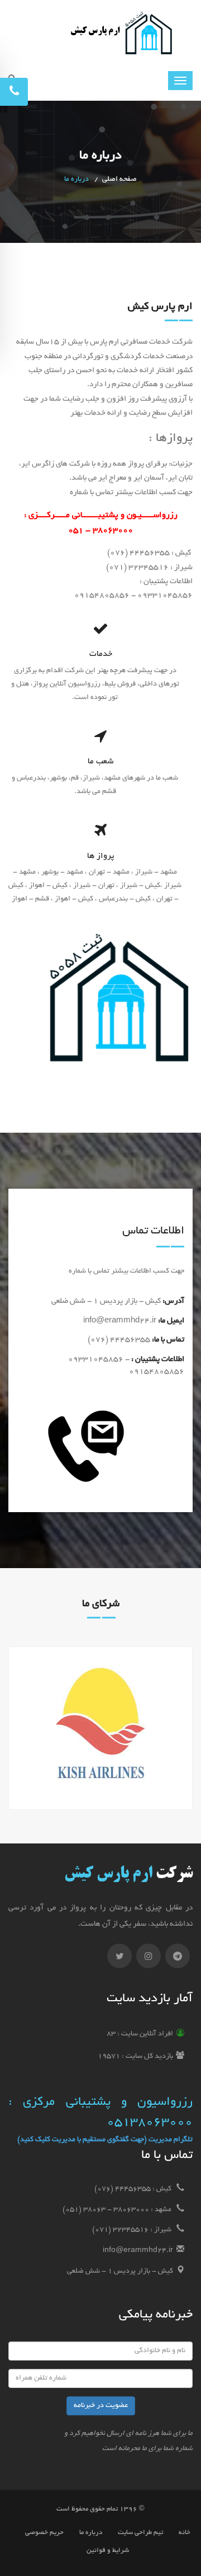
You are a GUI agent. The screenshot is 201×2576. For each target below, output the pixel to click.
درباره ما (91, 2533)
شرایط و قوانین (108, 2551)
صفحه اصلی (119, 180)
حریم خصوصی (44, 2533)
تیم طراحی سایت (140, 2533)
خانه (185, 2533)
